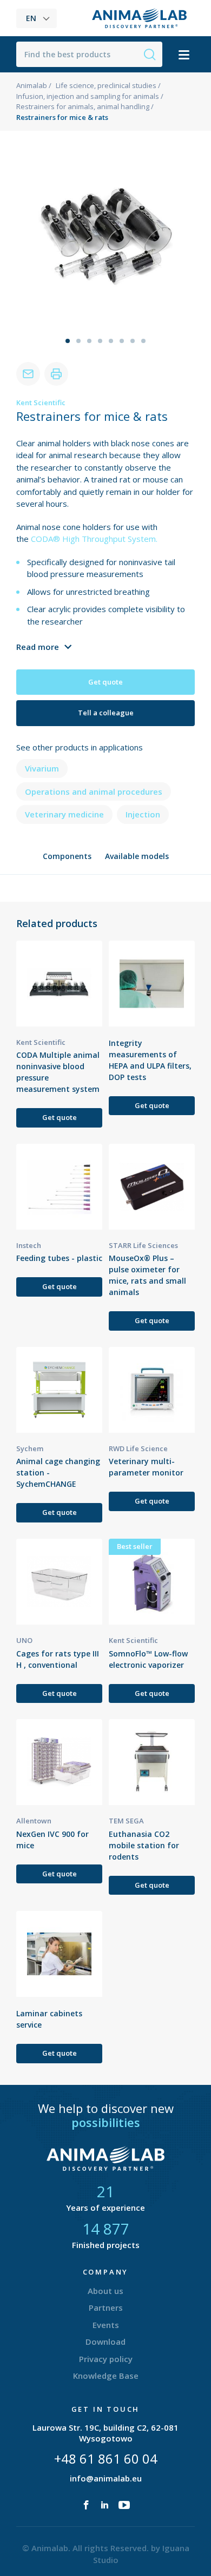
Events (106, 2325)
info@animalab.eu (106, 2478)
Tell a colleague (106, 713)
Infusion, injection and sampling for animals (88, 96)
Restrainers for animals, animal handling (83, 106)
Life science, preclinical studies (106, 85)
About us (105, 2291)
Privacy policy (106, 2359)
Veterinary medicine (64, 814)
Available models (137, 856)
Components (67, 856)
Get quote (105, 682)
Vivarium (42, 768)
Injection (143, 814)
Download (105, 2342)
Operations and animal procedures (94, 791)
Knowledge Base (106, 2376)
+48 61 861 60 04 (106, 2458)
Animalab (32, 85)
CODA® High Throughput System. (94, 539)
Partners (106, 2307)
